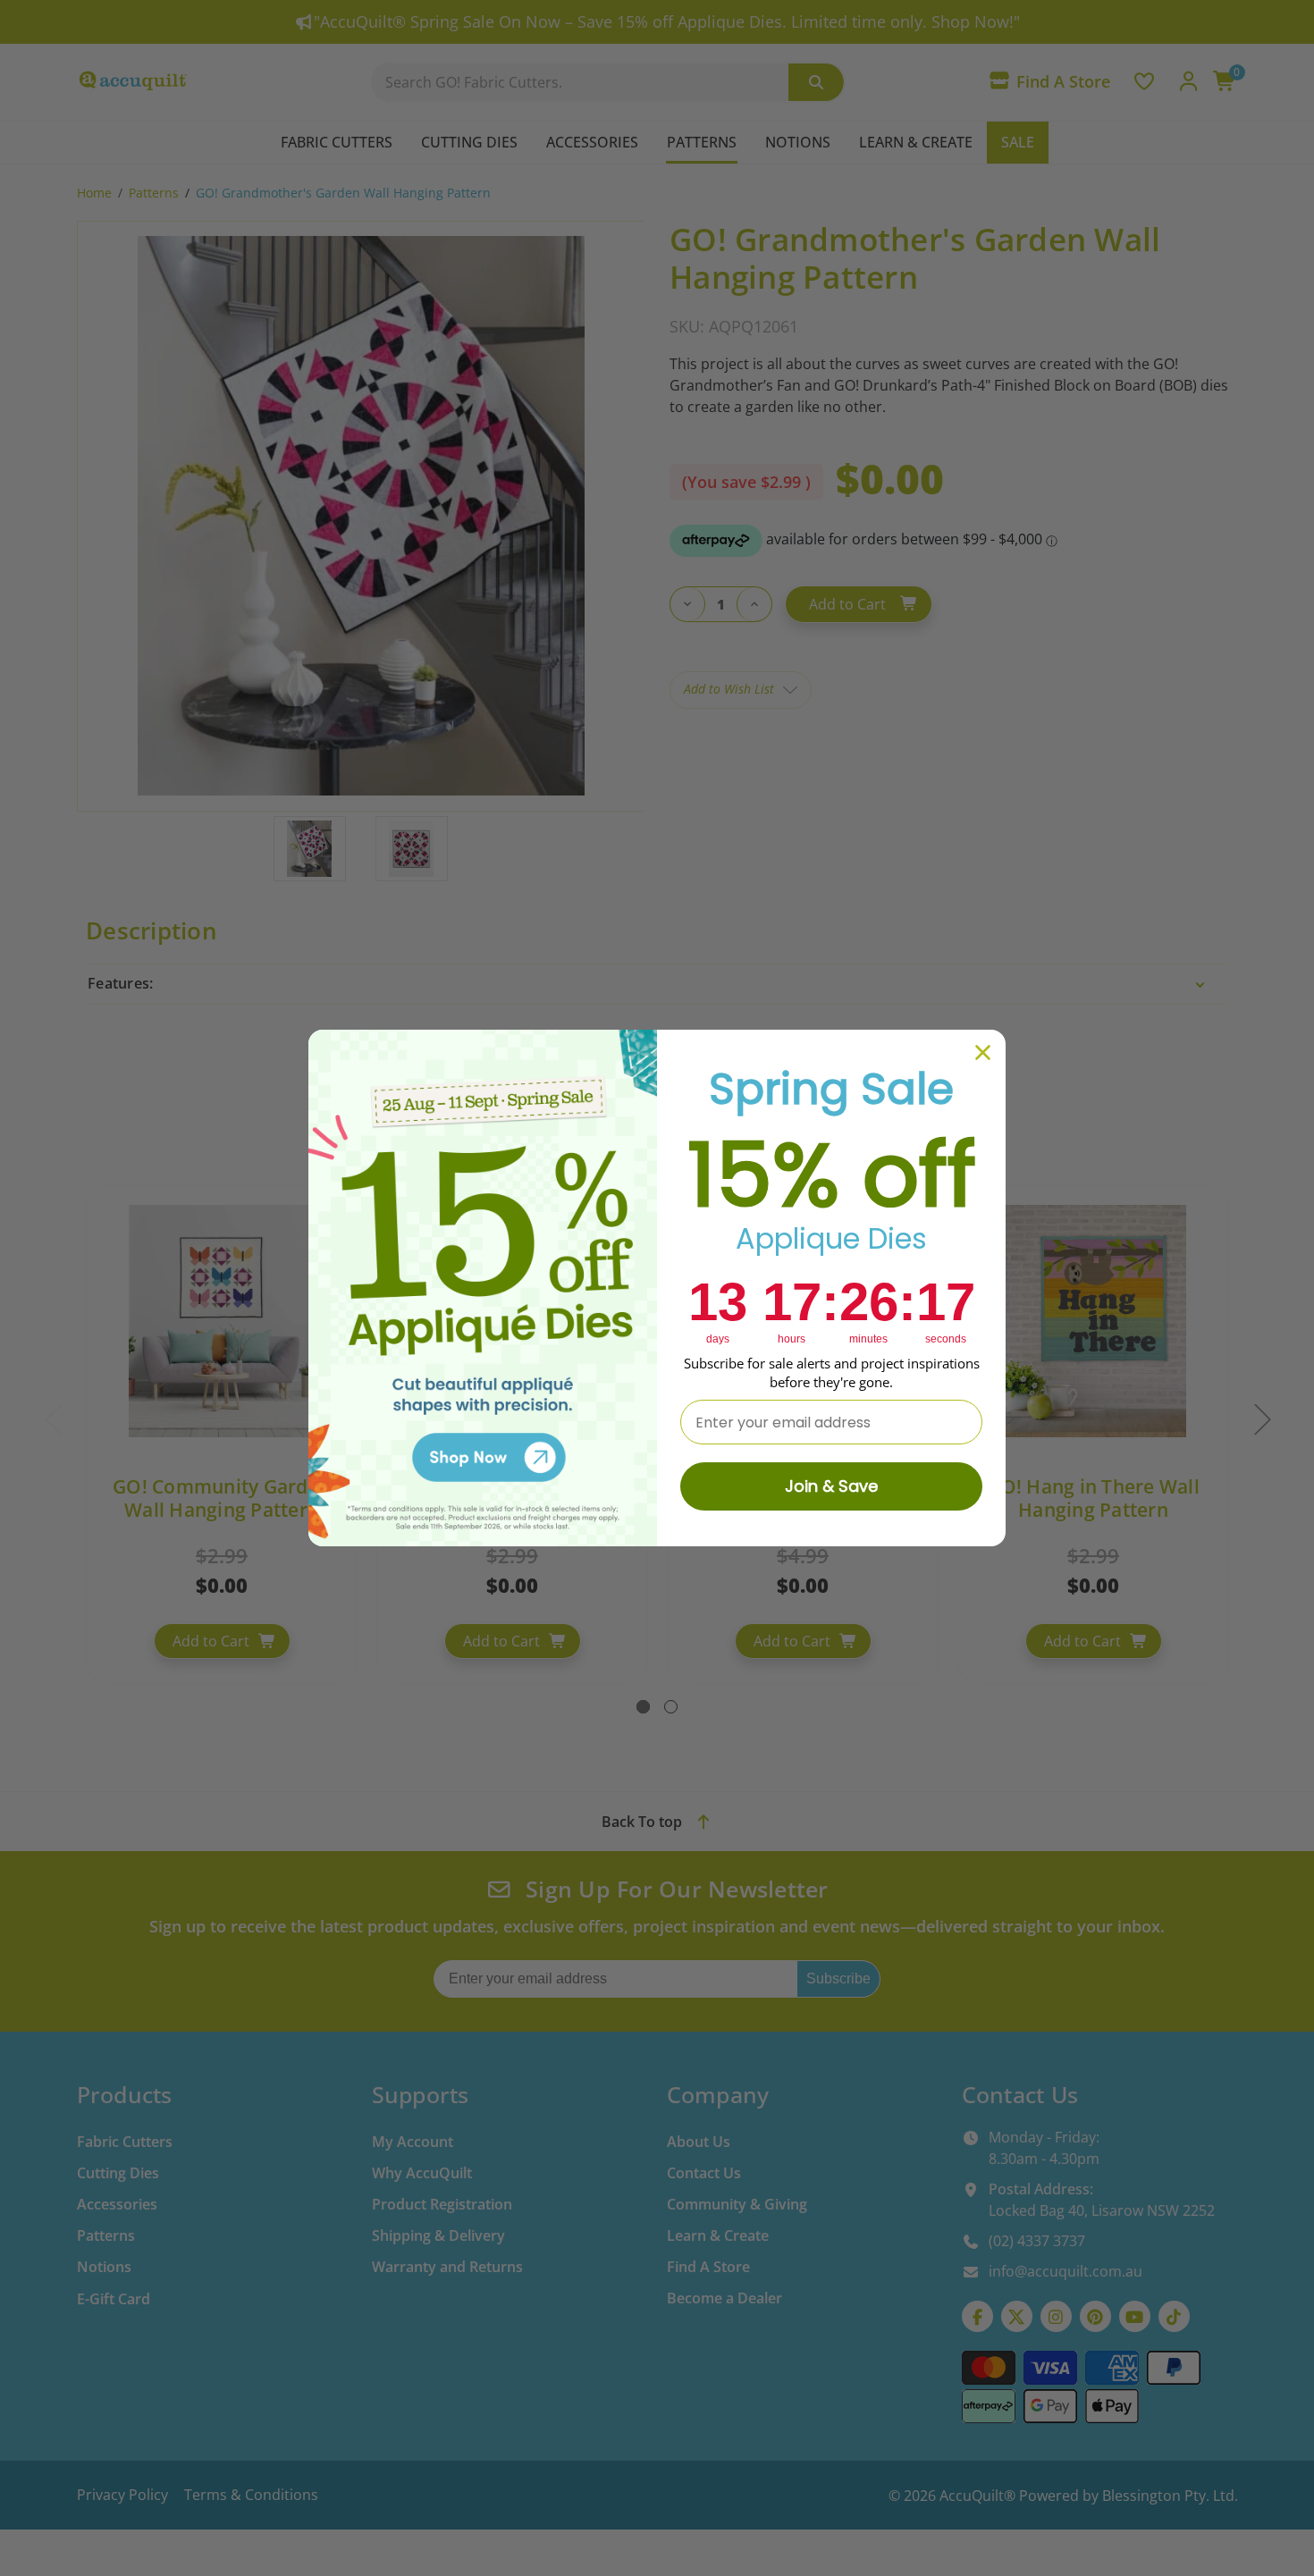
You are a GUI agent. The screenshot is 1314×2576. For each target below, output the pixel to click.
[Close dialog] (983, 1052)
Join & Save (831, 1486)
